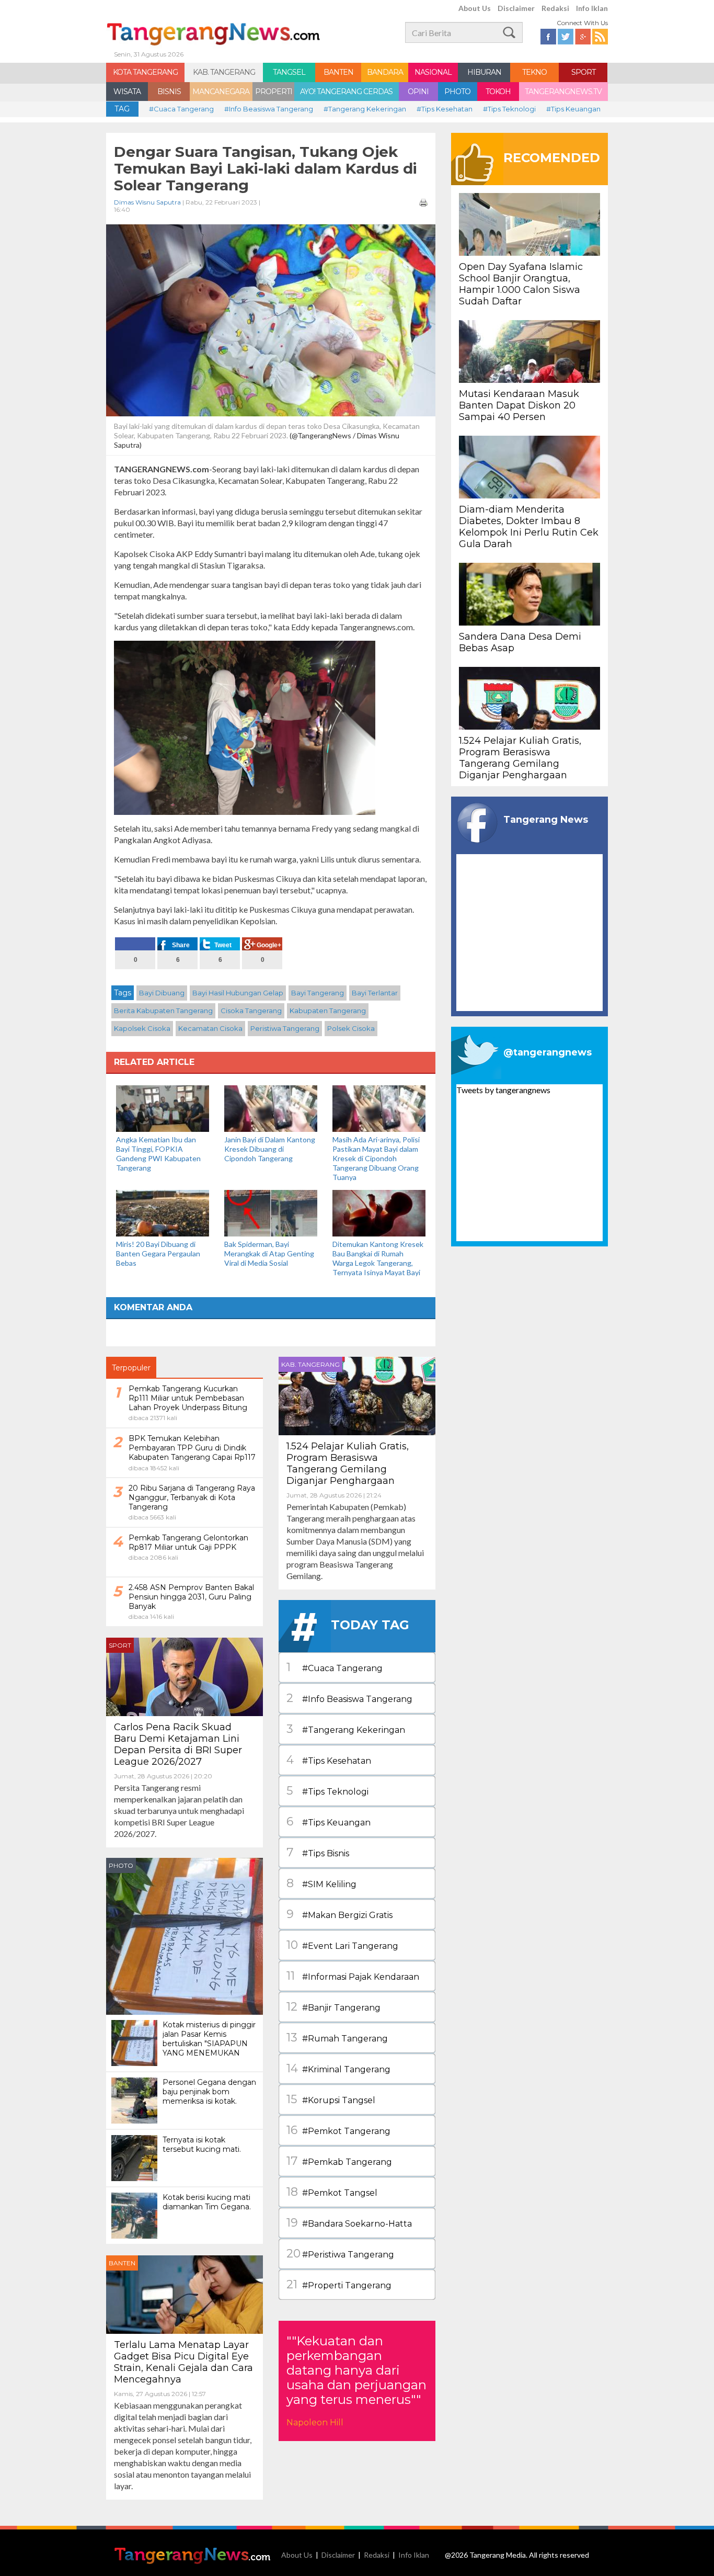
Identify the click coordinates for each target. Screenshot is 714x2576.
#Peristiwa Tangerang (340, 2254)
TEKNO (534, 72)
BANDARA (385, 72)
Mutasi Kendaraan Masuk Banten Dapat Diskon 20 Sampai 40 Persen (519, 405)
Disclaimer (516, 8)
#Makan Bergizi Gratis (339, 1914)
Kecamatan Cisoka (210, 1028)
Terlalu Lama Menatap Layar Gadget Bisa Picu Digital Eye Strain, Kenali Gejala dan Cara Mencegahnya (183, 2362)
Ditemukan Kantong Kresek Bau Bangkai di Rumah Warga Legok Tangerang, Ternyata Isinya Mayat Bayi (378, 1258)
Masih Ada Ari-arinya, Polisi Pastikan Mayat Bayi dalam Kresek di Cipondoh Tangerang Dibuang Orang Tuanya (376, 1158)
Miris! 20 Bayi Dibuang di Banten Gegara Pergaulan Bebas (158, 1253)
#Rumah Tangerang (337, 2038)
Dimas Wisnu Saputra (147, 202)
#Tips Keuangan (573, 109)
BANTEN (338, 72)
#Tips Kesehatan (445, 109)
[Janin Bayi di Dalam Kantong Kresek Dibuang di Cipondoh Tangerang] (271, 1108)
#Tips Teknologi (509, 109)
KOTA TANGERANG (145, 72)
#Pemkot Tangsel (332, 2192)
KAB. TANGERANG (224, 72)
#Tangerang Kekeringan (365, 109)
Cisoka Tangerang (251, 1011)
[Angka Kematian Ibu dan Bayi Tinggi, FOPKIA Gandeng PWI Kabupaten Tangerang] (163, 1108)
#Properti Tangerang (339, 2284)
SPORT (583, 72)
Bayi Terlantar (375, 993)
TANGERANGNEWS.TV (563, 92)
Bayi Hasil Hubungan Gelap (238, 993)
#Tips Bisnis (318, 1852)
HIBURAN (484, 72)
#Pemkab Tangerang (339, 2161)
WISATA (127, 92)
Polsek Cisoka (351, 1028)
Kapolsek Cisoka (142, 1028)
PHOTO (457, 92)
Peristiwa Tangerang (285, 1028)
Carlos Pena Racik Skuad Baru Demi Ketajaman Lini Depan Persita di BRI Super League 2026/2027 (178, 1744)
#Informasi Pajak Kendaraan (353, 1976)
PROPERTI (274, 92)
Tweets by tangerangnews (503, 1090)
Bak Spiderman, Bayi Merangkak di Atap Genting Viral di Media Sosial (269, 1253)
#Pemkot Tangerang (338, 2130)
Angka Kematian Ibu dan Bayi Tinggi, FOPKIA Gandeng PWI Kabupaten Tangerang (158, 1154)
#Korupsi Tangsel (331, 2099)
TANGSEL (289, 72)
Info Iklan (592, 8)
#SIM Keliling (321, 1883)
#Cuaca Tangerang (181, 109)
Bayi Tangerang (318, 993)
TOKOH (498, 92)
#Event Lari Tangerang (342, 1945)
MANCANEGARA (221, 92)
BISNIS (169, 92)
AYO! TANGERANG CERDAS (346, 92)
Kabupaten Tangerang (328, 1011)
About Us (475, 8)
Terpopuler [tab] (131, 1368)
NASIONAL (433, 72)
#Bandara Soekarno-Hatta (349, 2223)
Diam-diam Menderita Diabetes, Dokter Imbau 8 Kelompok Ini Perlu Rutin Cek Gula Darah (529, 527)
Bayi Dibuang (162, 993)
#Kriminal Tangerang (338, 2068)
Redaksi (555, 8)
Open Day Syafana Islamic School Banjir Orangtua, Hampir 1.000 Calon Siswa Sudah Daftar (521, 284)
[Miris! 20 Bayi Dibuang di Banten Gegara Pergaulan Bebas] (163, 1212)
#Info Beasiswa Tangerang (269, 109)
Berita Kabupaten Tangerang (163, 1011)
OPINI (418, 92)
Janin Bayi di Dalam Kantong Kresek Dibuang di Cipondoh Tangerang (270, 1149)
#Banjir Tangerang (333, 2007)
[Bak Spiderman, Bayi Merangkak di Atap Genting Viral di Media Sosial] (271, 1212)
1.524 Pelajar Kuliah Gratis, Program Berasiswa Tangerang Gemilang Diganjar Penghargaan (348, 1463)
